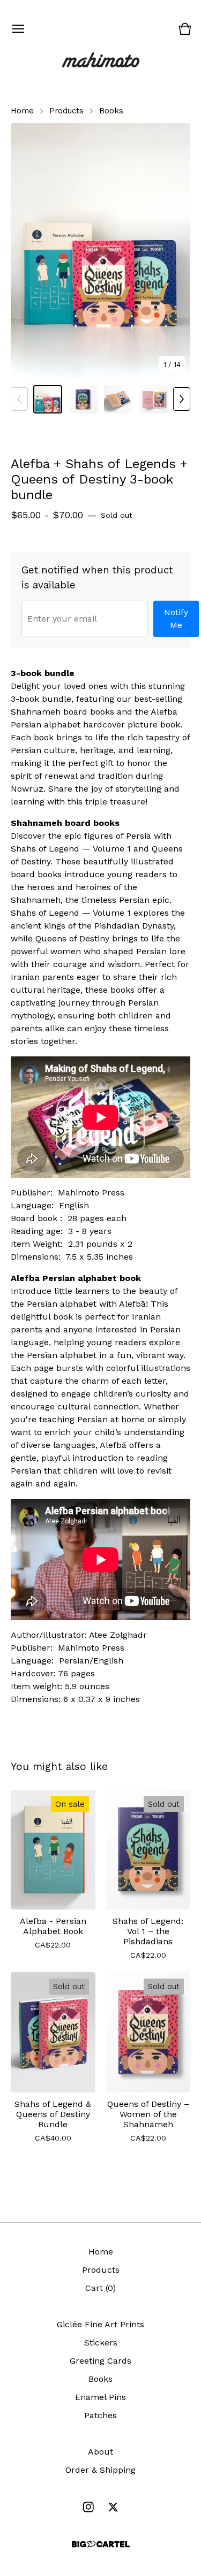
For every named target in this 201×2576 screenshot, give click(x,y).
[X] (113, 2507)
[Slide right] (182, 399)
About (100, 2452)
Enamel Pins (100, 2397)
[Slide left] (19, 399)
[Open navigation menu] (18, 29)
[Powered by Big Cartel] (101, 2544)
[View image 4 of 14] (153, 400)
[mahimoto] (100, 61)
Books (111, 111)
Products (66, 111)
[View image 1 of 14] (48, 400)
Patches (100, 2415)
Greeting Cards (100, 2361)
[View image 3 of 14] (118, 400)
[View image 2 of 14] (83, 400)
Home (22, 111)
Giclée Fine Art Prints (100, 2324)
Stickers (101, 2343)
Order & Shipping (100, 2470)
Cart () (100, 2288)
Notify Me (177, 619)
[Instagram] (88, 2507)
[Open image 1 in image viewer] (100, 251)
